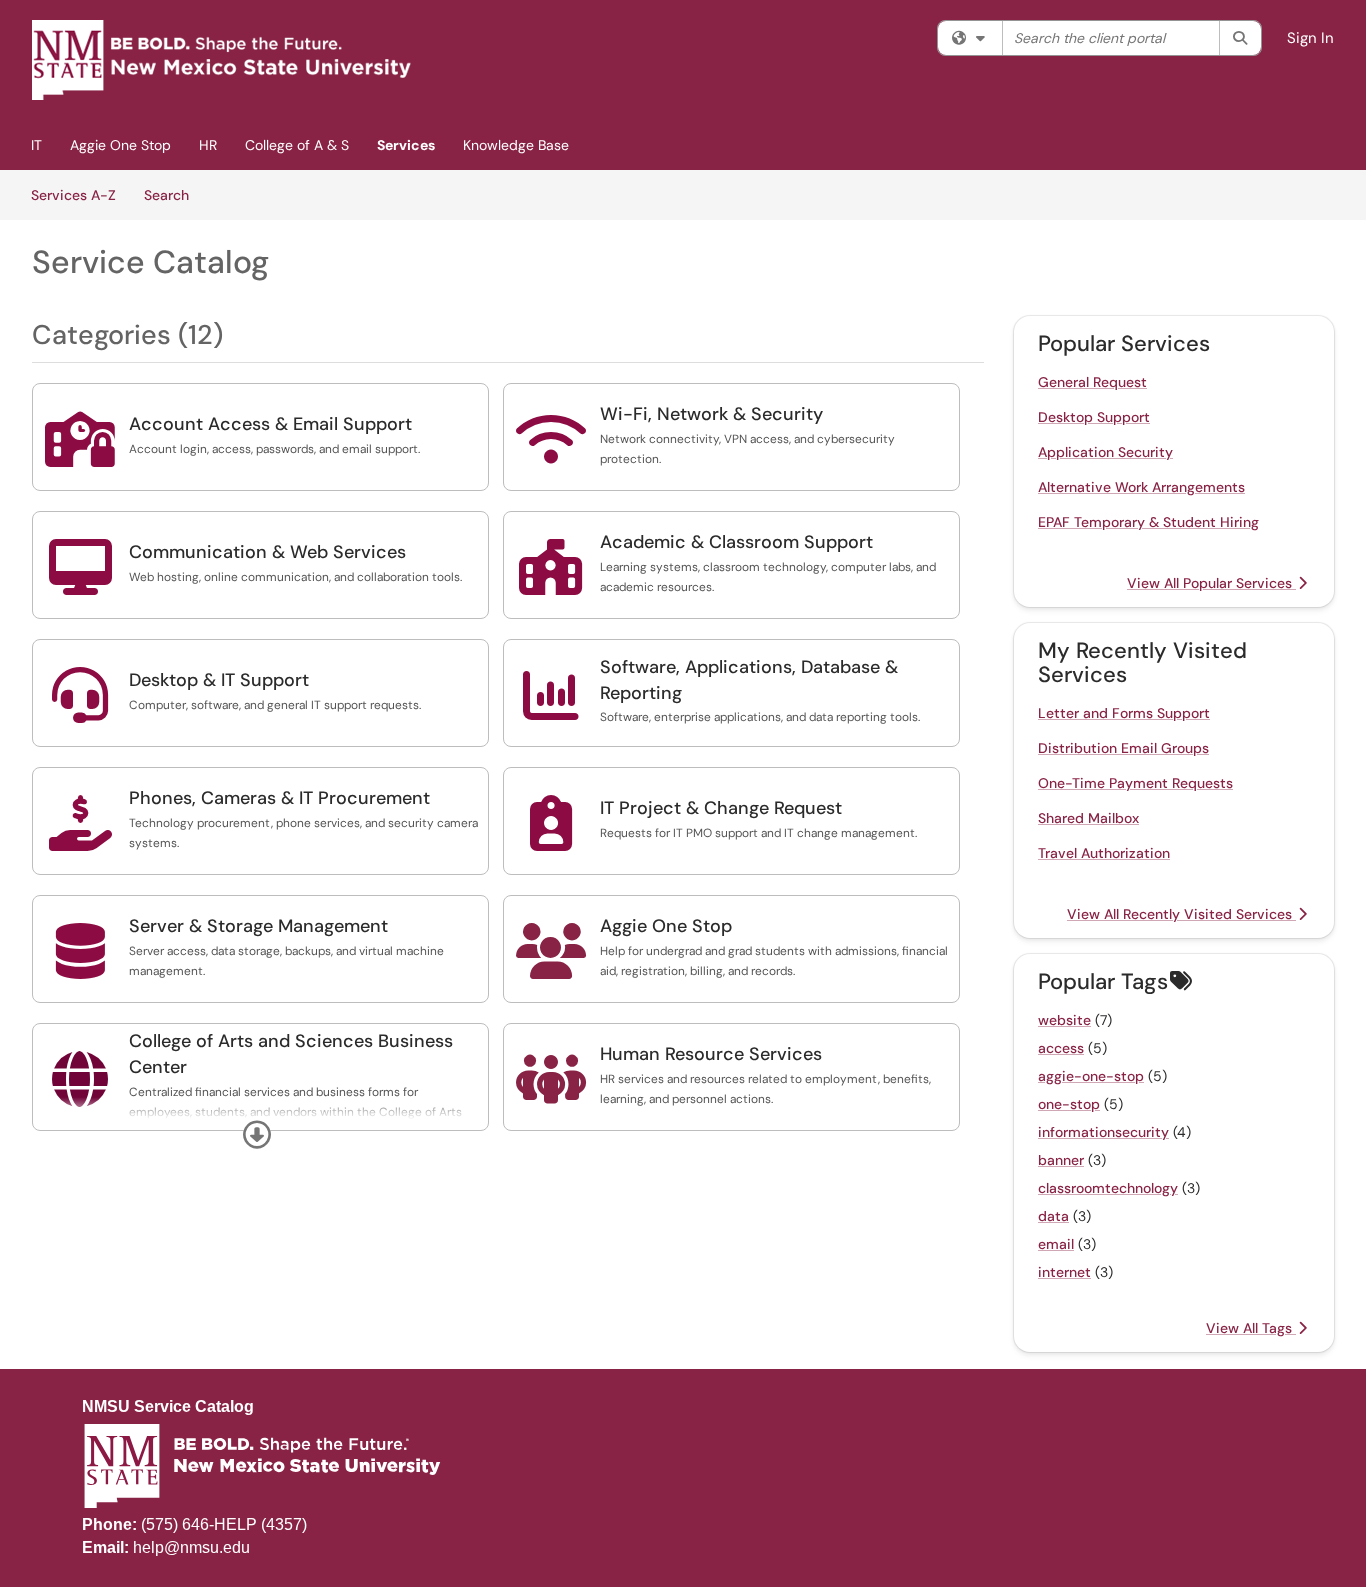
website (1064, 1020)
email (1056, 1244)
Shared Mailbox (1088, 818)
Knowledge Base (516, 145)
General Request (1092, 382)
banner (1061, 1160)
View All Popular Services (1211, 583)
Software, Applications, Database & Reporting (749, 680)
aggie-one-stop (1091, 1076)
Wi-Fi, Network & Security (711, 414)
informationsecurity (1103, 1132)
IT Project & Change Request (721, 808)
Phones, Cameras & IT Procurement (279, 798)
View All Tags (1251, 1328)
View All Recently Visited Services (1181, 914)
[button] (257, 1135)
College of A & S (297, 145)
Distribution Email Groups (1123, 748)
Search (173, 194)
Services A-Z (73, 195)
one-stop (1069, 1104)
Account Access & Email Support (270, 424)
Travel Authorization (1104, 853)
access (1061, 1048)
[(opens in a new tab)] (222, 60)
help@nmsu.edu (191, 1547)
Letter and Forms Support (1124, 713)
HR (208, 145)
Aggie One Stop (120, 145)
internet (1064, 1272)
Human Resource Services (711, 1054)
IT (36, 145)
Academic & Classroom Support (736, 542)
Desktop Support (1094, 417)
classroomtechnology (1108, 1188)
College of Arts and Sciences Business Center (291, 1054)
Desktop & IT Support (219, 680)
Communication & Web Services (267, 552)
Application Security (1105, 452)
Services (406, 145)
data (1053, 1216)
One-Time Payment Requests (1135, 783)
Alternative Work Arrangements (1141, 487)
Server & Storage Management (258, 926)
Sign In (1310, 38)
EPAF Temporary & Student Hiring (1148, 522)
